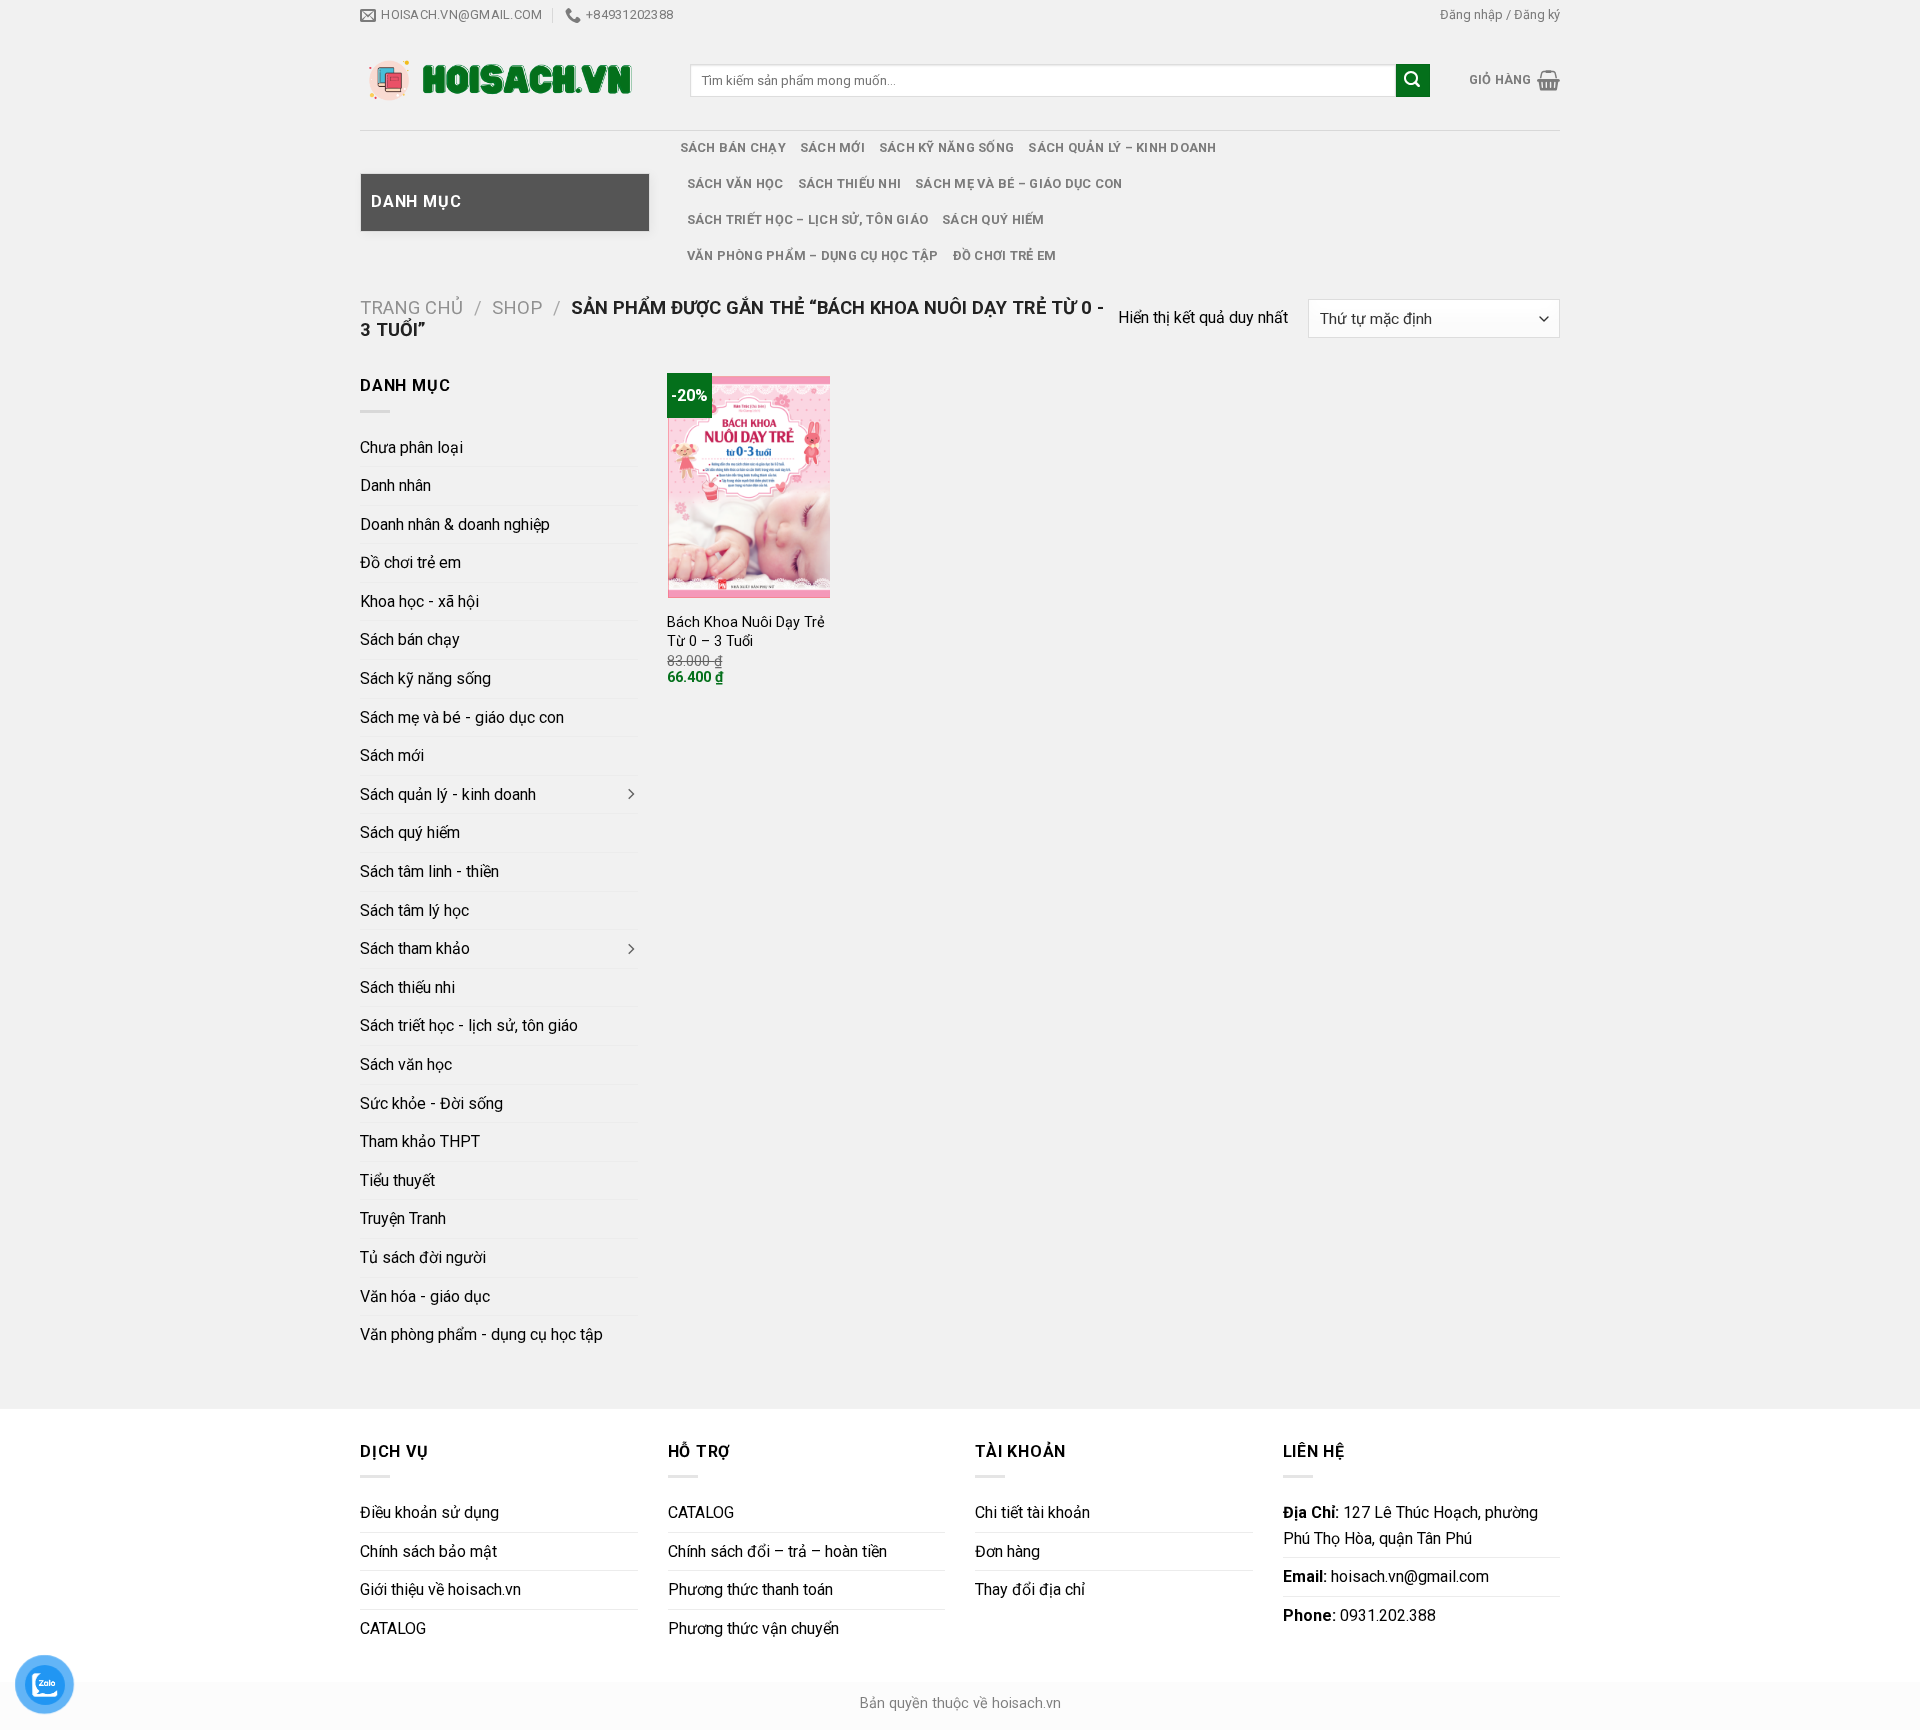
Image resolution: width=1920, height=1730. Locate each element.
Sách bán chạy (733, 147)
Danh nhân (395, 485)
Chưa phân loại (411, 447)
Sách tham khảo (415, 948)
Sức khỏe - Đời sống (431, 1103)
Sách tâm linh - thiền (429, 871)
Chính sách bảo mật (428, 1551)
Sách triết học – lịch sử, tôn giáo (808, 219)
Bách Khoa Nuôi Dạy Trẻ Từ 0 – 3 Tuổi (746, 632)
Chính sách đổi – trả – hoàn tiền (777, 1551)
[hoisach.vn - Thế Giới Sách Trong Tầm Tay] (502, 80)
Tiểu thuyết (397, 1180)
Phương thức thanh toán (750, 1589)
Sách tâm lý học (414, 910)
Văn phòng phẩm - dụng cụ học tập (481, 1334)
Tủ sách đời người (423, 1257)
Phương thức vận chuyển (753, 1628)
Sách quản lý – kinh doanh (1122, 147)
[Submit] (1413, 81)
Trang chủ (411, 307)
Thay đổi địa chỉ (1030, 1589)
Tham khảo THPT (420, 1141)
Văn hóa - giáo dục (425, 1296)
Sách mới (832, 147)
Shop (517, 307)
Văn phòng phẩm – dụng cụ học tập (813, 255)
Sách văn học (735, 183)
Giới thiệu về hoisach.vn (440, 1589)
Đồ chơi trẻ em (1005, 255)
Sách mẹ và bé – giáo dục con (1018, 183)
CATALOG (393, 1628)
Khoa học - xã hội (419, 601)
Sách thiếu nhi (850, 183)
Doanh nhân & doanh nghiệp (455, 524)
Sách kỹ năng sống (946, 147)
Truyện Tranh (403, 1218)
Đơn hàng (1007, 1551)
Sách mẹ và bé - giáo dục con (462, 717)
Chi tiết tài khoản (1032, 1512)
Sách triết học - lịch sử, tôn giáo (469, 1025)
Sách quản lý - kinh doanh (448, 794)
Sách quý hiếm (993, 219)
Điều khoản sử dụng (429, 1512)
